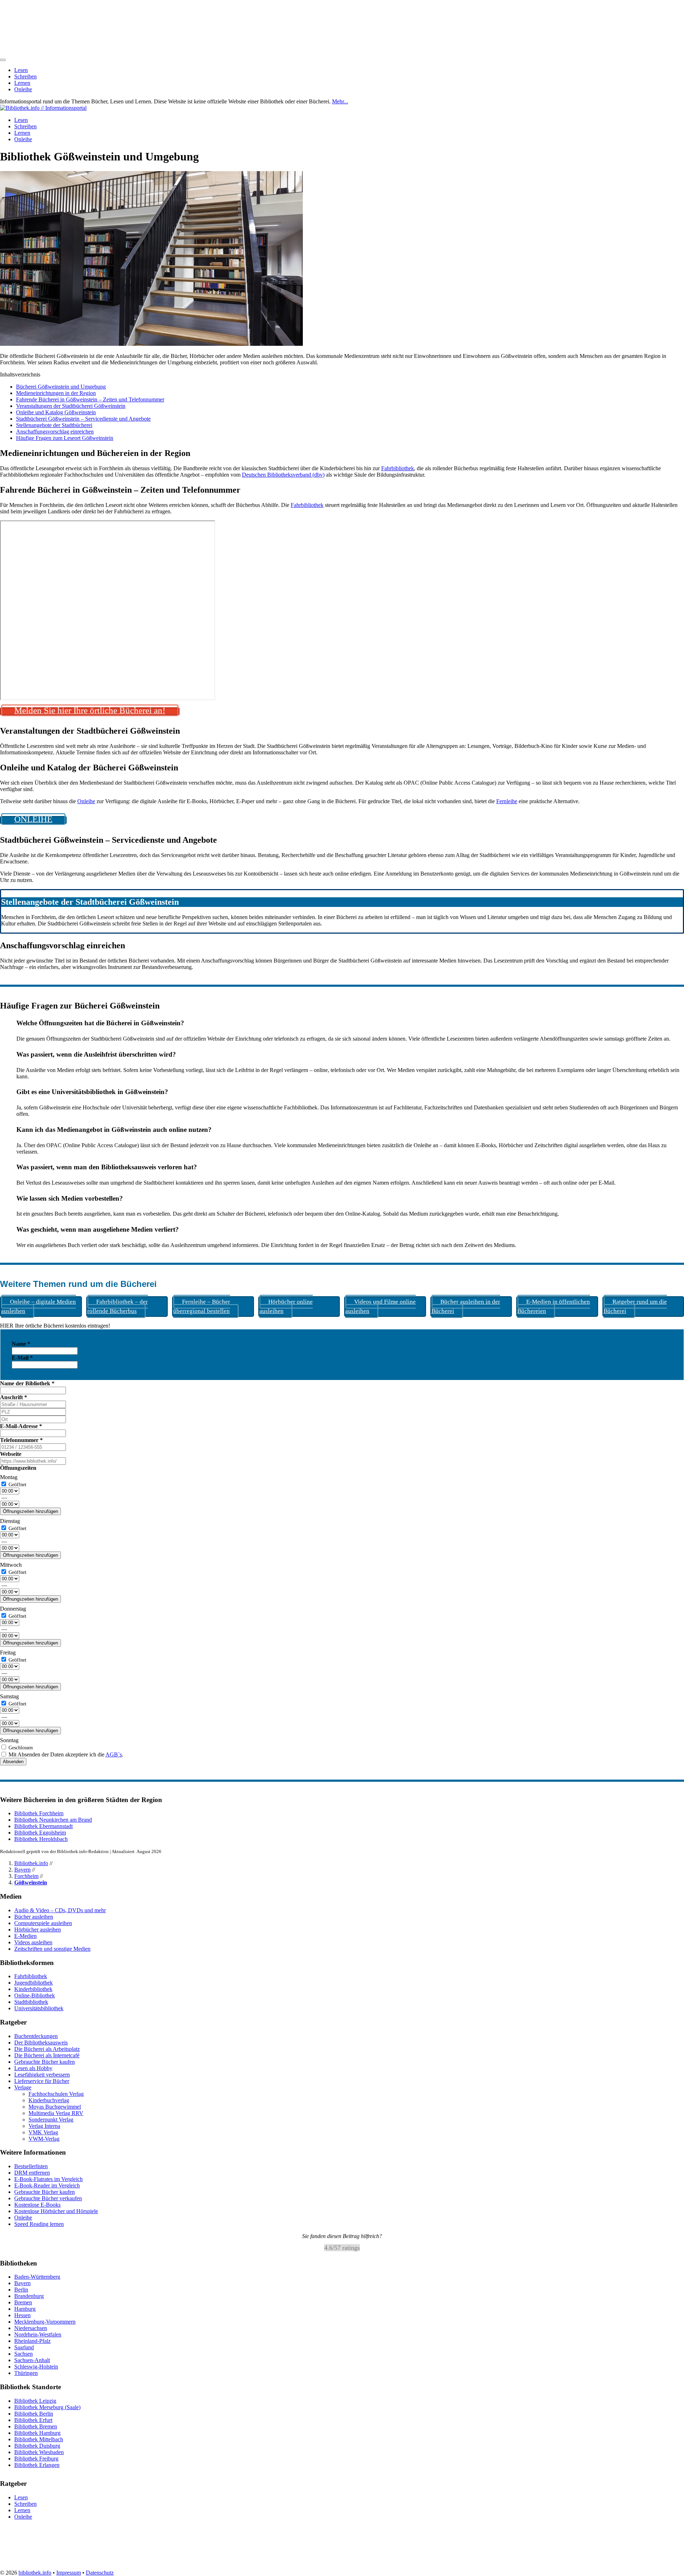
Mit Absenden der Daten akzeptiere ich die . (65, 1754)
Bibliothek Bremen (36, 2426)
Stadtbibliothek (31, 2002)
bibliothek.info (35, 2573)
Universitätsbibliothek (39, 2008)
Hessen (22, 2316)
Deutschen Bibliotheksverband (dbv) (283, 475)
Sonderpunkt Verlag (51, 2120)
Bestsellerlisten (31, 2166)
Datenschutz (100, 2573)
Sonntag (9, 1740)
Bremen (23, 2303)
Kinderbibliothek (33, 1989)
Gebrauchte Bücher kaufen (45, 2062)
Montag (9, 1477)
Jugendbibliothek (33, 1983)
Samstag (9, 1696)
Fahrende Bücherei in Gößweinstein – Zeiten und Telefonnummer (90, 399)
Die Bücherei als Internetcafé (47, 2055)
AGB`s (114, 1754)
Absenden (13, 1762)
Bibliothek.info (31, 1863)
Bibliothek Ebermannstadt (43, 1826)
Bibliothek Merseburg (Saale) (47, 2407)
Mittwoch (11, 1565)
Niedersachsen (31, 2328)
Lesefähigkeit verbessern (42, 2075)
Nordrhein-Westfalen (38, 2335)
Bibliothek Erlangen (37, 2465)
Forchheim (26, 1876)
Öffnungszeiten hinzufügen (30, 1511)
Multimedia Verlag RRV (56, 2113)
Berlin (21, 2290)
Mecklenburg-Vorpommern (45, 2322)
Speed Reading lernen (39, 2224)
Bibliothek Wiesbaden (39, 2452)
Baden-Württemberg (37, 2277)
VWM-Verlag (44, 2139)
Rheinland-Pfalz (32, 2341)
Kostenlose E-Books (37, 2205)
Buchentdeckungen (36, 2036)
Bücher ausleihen (34, 1917)
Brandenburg (29, 2296)
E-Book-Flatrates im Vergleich (48, 2179)
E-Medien (25, 1936)
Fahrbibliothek (398, 468)
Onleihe (23, 89)
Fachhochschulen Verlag (56, 2094)
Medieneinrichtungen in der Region (56, 393)
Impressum (69, 2573)
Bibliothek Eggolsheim (40, 1833)
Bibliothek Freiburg (36, 2459)
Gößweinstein (31, 1882)
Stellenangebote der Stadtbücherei (54, 425)
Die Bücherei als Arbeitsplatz (47, 2049)
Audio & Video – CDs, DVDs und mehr (60, 1910)
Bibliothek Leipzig (35, 2401)
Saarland (24, 2348)
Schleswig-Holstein (36, 2367)
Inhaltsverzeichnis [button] (20, 374)
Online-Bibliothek (35, 1995)
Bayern (22, 1870)
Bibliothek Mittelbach (39, 2439)
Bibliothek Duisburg (37, 2446)
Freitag (8, 1653)
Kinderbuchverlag (49, 2100)
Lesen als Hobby (33, 2068)
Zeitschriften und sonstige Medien (52, 1949)
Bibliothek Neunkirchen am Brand (53, 1820)
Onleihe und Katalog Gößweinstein (56, 412)
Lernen (22, 83)
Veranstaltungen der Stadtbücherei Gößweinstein (71, 406)
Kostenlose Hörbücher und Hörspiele (56, 2211)
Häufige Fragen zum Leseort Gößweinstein (65, 438)
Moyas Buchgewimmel (55, 2107)
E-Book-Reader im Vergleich (47, 2185)
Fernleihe (507, 801)
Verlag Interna (44, 2126)
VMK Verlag (43, 2132)
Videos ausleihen (33, 1942)
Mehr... (340, 101)
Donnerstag (13, 1609)
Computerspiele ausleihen (43, 1923)
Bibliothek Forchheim (39, 1813)
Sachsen (24, 2354)
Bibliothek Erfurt (33, 2420)
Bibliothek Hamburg (37, 2433)
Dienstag (10, 1521)
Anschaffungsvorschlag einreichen (55, 432)
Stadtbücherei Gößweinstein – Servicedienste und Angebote (83, 419)
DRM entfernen (32, 2173)
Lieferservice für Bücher (42, 2081)
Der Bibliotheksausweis (41, 2043)
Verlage (23, 2087)
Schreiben (25, 76)
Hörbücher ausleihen (38, 1930)
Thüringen (26, 2373)
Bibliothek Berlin (34, 2414)
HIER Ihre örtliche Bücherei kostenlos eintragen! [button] (55, 1326)
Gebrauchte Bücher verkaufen (48, 2198)
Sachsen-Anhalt (32, 2361)
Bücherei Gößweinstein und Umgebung (61, 387)
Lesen (21, 70)
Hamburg (25, 2309)
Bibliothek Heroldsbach (41, 1839)
